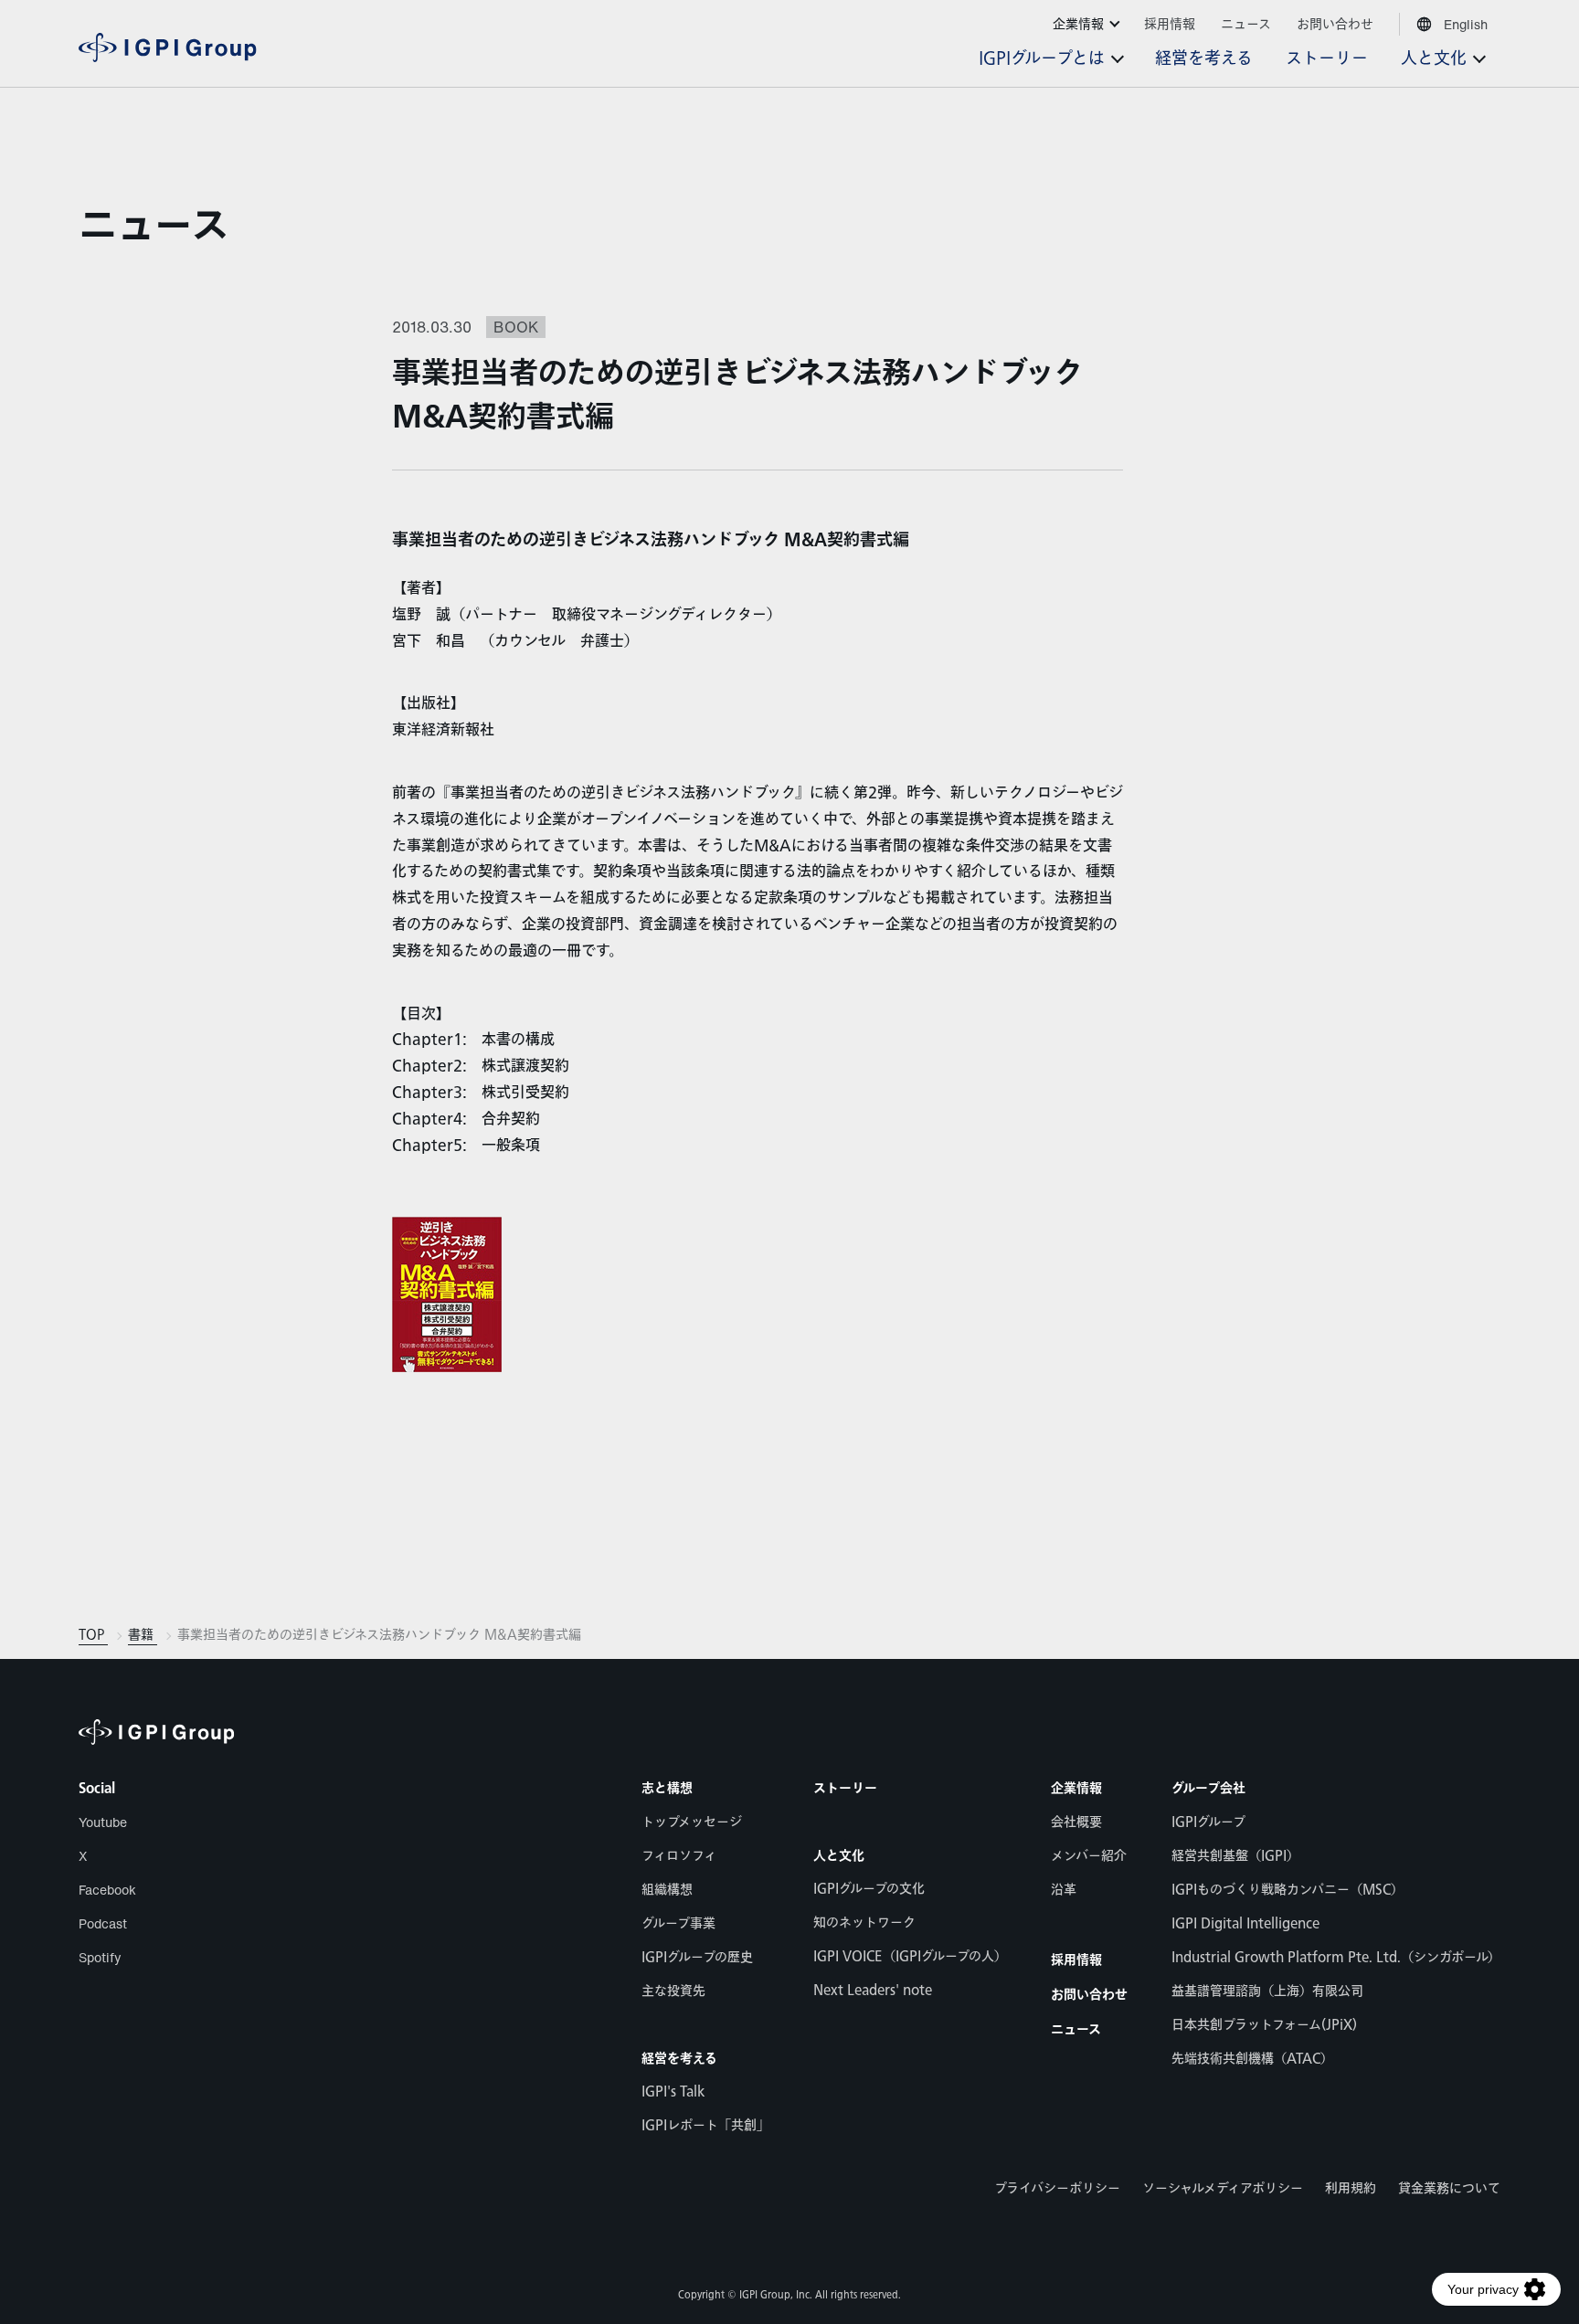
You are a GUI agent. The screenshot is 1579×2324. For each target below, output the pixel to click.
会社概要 (1076, 1822)
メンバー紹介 (1089, 1856)
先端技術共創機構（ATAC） (1252, 2059)
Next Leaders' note (873, 1990)
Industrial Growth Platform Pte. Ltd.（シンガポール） (1336, 1957)
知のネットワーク (864, 1923)
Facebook (107, 1890)
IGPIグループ (1208, 1822)
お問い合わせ (1089, 1995)
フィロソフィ (679, 1856)
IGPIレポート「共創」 (705, 2125)
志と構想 (667, 1789)
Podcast (103, 1923)
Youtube (103, 1822)
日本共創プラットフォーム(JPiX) (1264, 2025)
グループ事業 (678, 1923)
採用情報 (1076, 1960)
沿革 (1064, 1890)
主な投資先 (673, 1991)
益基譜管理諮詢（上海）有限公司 (1267, 1991)
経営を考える (679, 2059)
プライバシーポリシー (1057, 2188)
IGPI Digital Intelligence (1245, 1923)
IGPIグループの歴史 (697, 1957)
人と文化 (839, 1856)
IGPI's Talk (673, 2092)
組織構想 (667, 1890)
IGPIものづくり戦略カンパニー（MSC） (1288, 1890)
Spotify (100, 1957)
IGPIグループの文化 (869, 1889)
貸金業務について (1449, 2188)
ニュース (154, 227)
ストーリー (845, 1789)
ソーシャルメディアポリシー (1223, 2188)
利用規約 (1351, 2188)
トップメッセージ (692, 1822)
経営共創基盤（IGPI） (1235, 1856)
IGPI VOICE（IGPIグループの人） (910, 1956)
